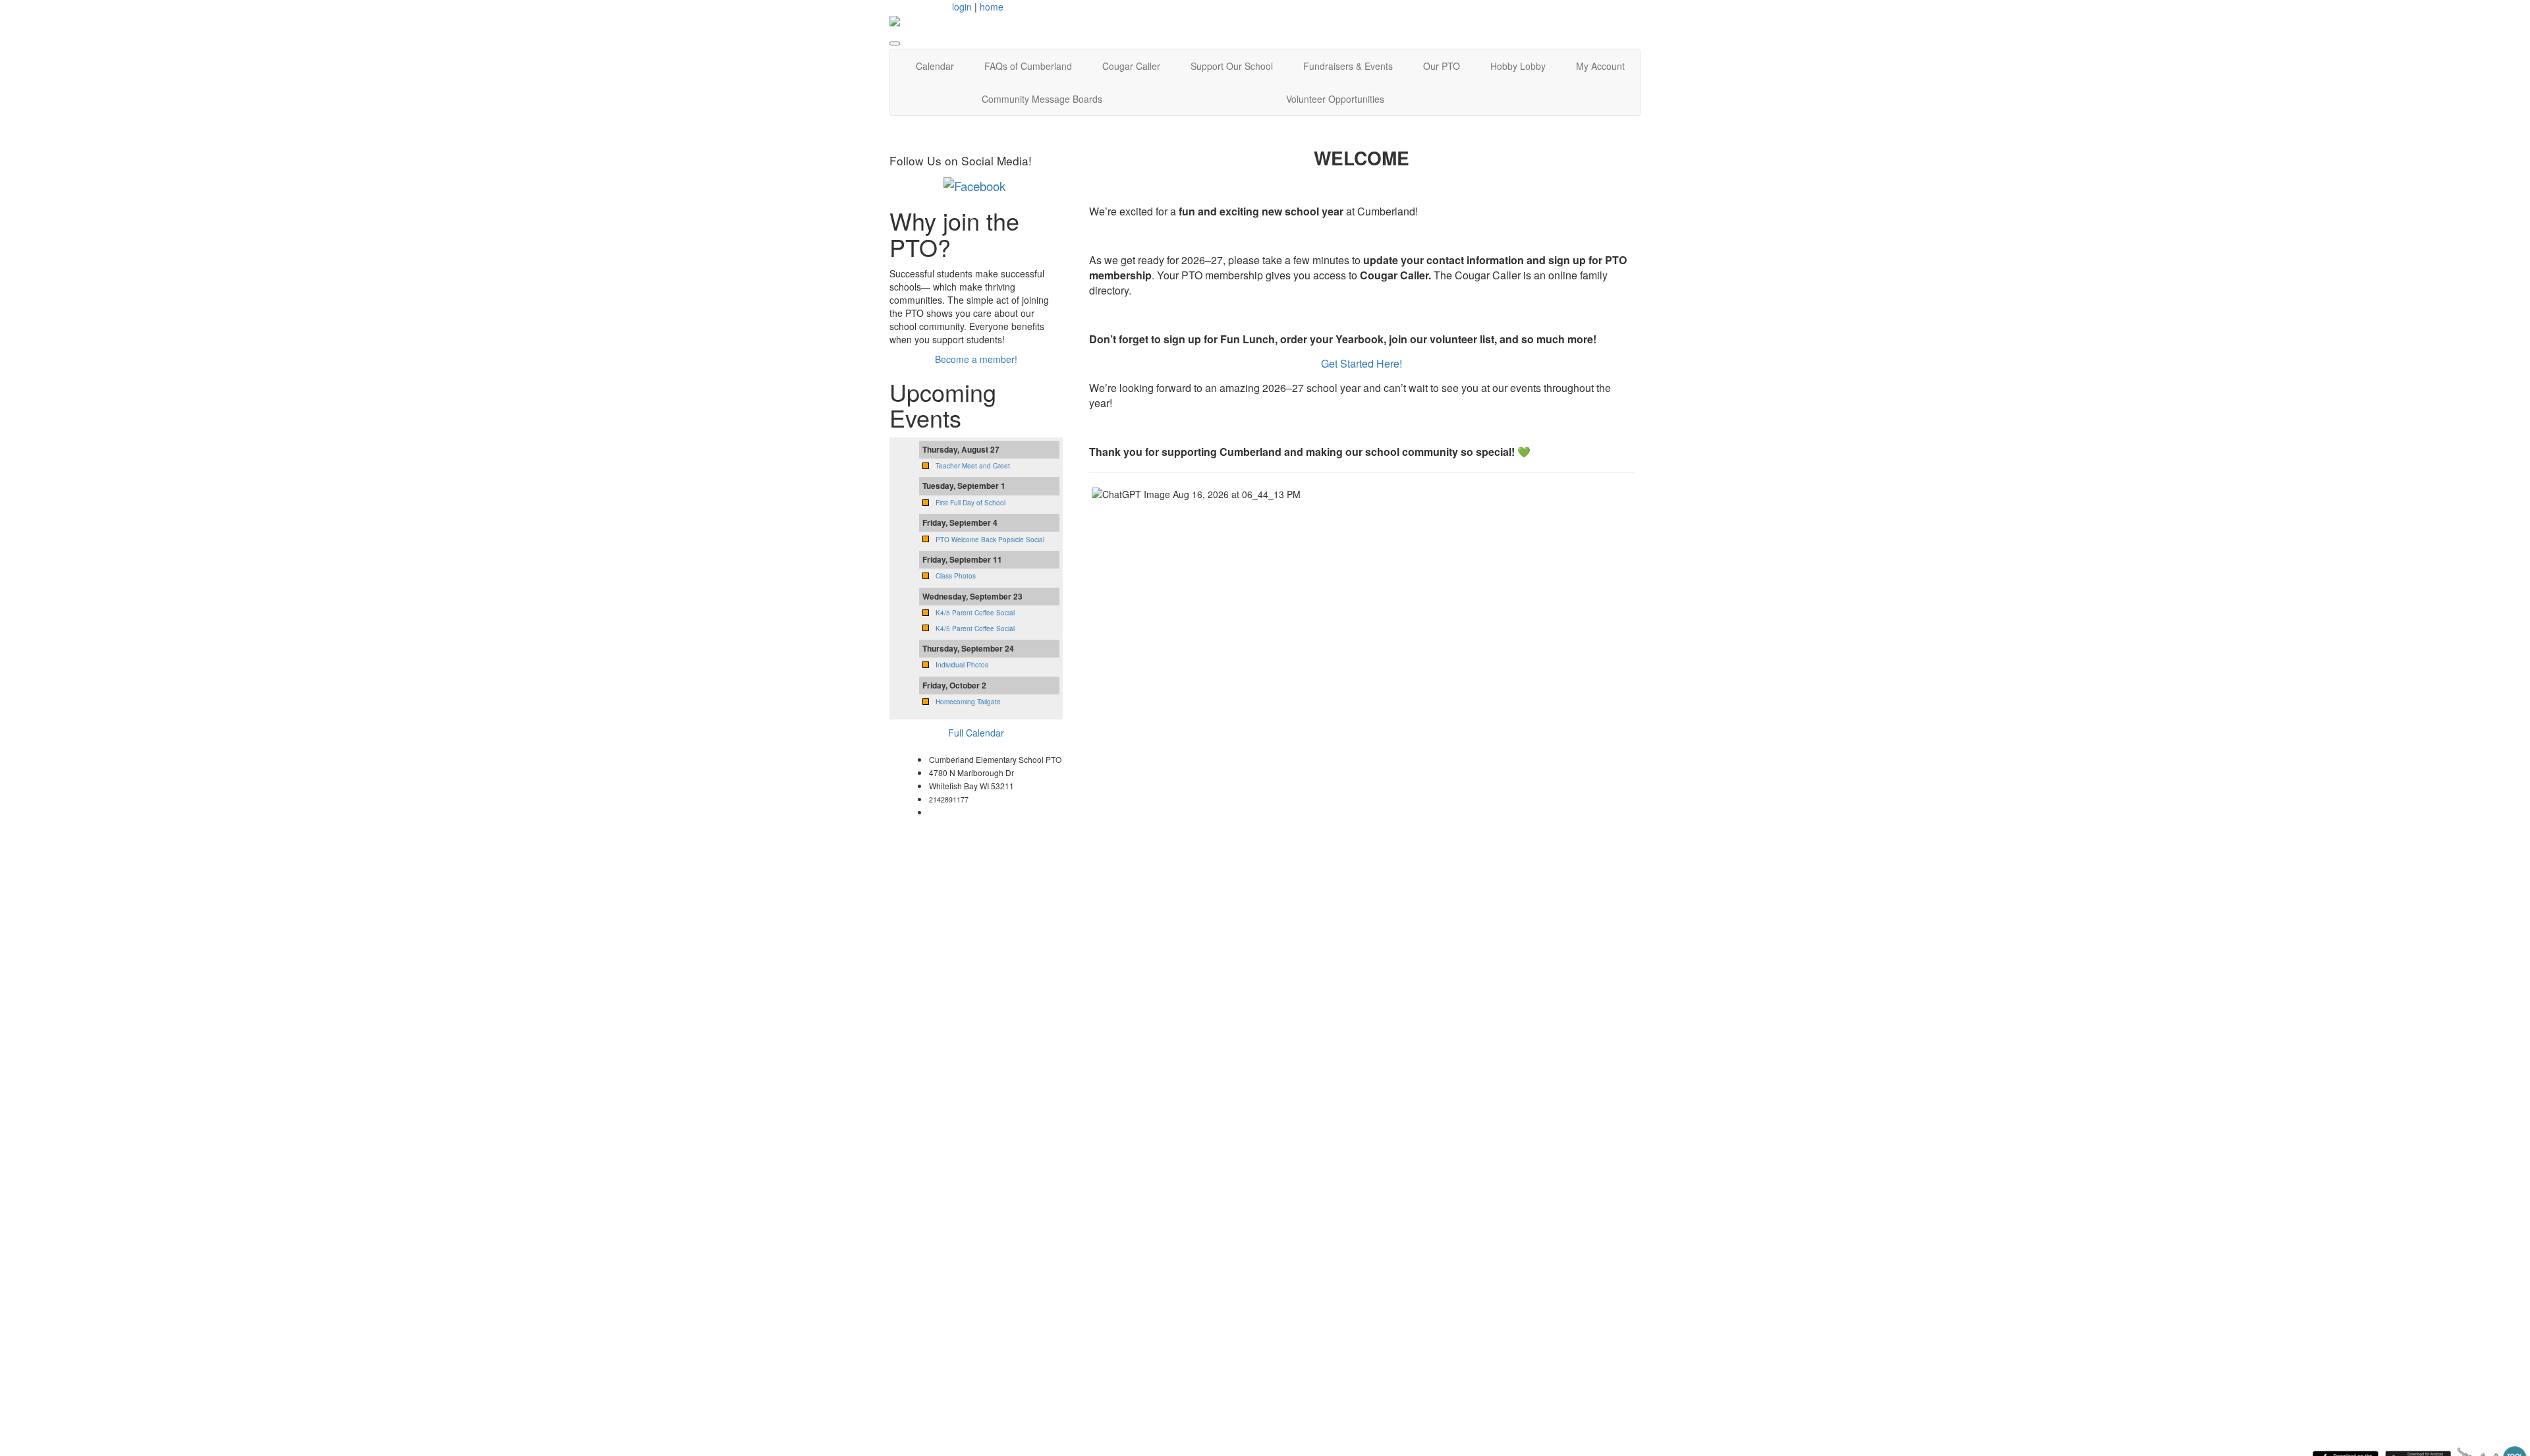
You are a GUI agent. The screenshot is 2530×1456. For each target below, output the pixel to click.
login (962, 7)
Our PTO (1442, 66)
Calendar (935, 66)
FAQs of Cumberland (1028, 66)
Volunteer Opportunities (1335, 99)
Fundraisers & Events (1348, 66)
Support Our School (1232, 66)
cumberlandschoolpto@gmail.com (1000, 812)
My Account (1600, 66)
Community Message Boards (1042, 99)
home (992, 7)
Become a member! (976, 359)
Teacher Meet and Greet (973, 466)
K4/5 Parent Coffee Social (975, 613)
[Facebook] (974, 184)
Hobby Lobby (1518, 66)
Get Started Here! (1362, 363)
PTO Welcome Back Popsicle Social (990, 540)
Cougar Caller (1131, 66)
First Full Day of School (970, 503)
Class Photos (956, 576)
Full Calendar (976, 733)
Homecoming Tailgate (968, 702)
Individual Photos (962, 665)
